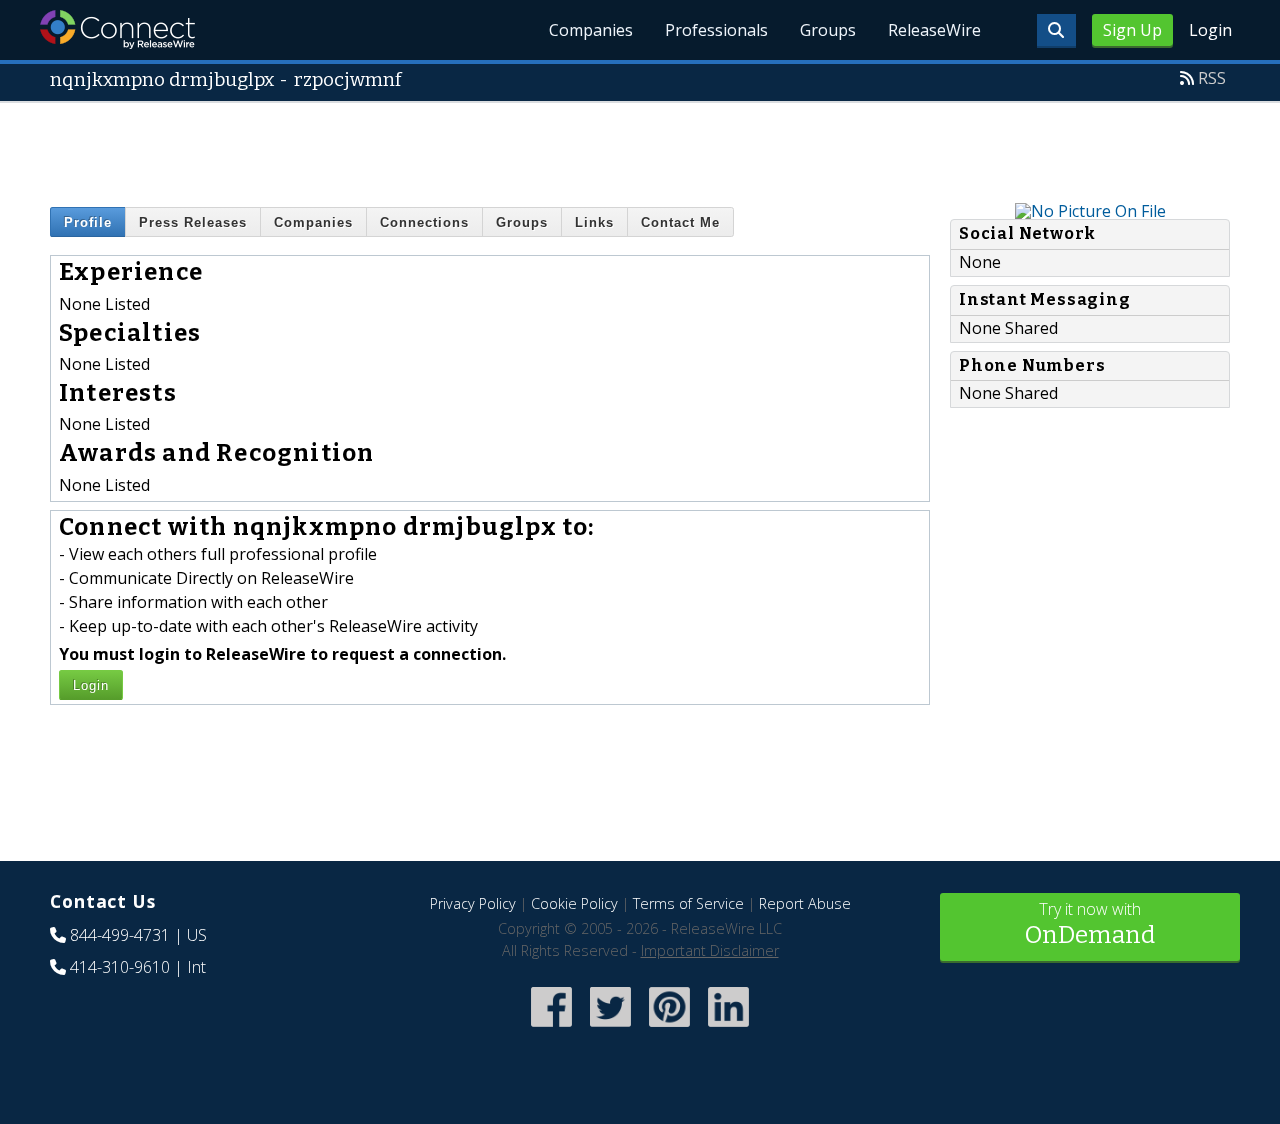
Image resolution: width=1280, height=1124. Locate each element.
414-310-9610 (120, 967)
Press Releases (193, 222)
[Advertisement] (640, 148)
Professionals (716, 30)
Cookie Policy (574, 903)
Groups (828, 30)
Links (594, 222)
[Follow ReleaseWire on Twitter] (610, 1029)
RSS (1212, 78)
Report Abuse (805, 903)
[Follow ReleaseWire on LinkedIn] (728, 1029)
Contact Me (680, 222)
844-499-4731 (120, 935)
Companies (591, 30)
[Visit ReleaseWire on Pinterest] (669, 1029)
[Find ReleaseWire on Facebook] (551, 1029)
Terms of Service (688, 903)
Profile (88, 222)
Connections (424, 222)
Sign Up (1132, 30)
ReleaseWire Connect (117, 29)
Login (1210, 30)
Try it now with (1090, 923)
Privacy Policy (473, 903)
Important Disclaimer (710, 950)
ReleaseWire (934, 30)
